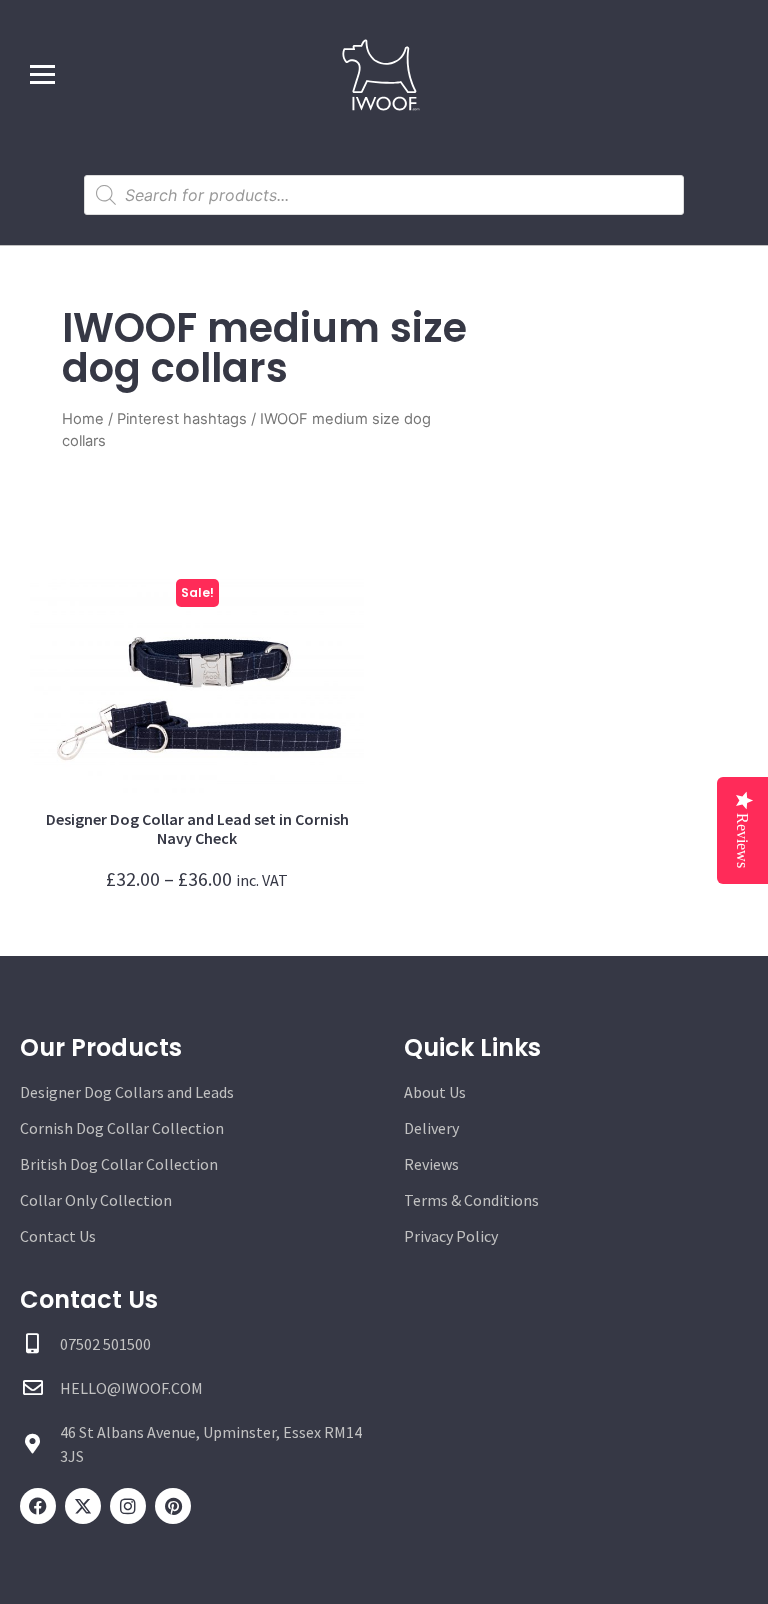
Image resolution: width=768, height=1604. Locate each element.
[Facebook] (38, 1506)
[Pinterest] (173, 1506)
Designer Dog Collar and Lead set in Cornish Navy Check (197, 828)
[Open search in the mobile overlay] (384, 195)
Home (83, 419)
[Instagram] (128, 1506)
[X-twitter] (83, 1506)
